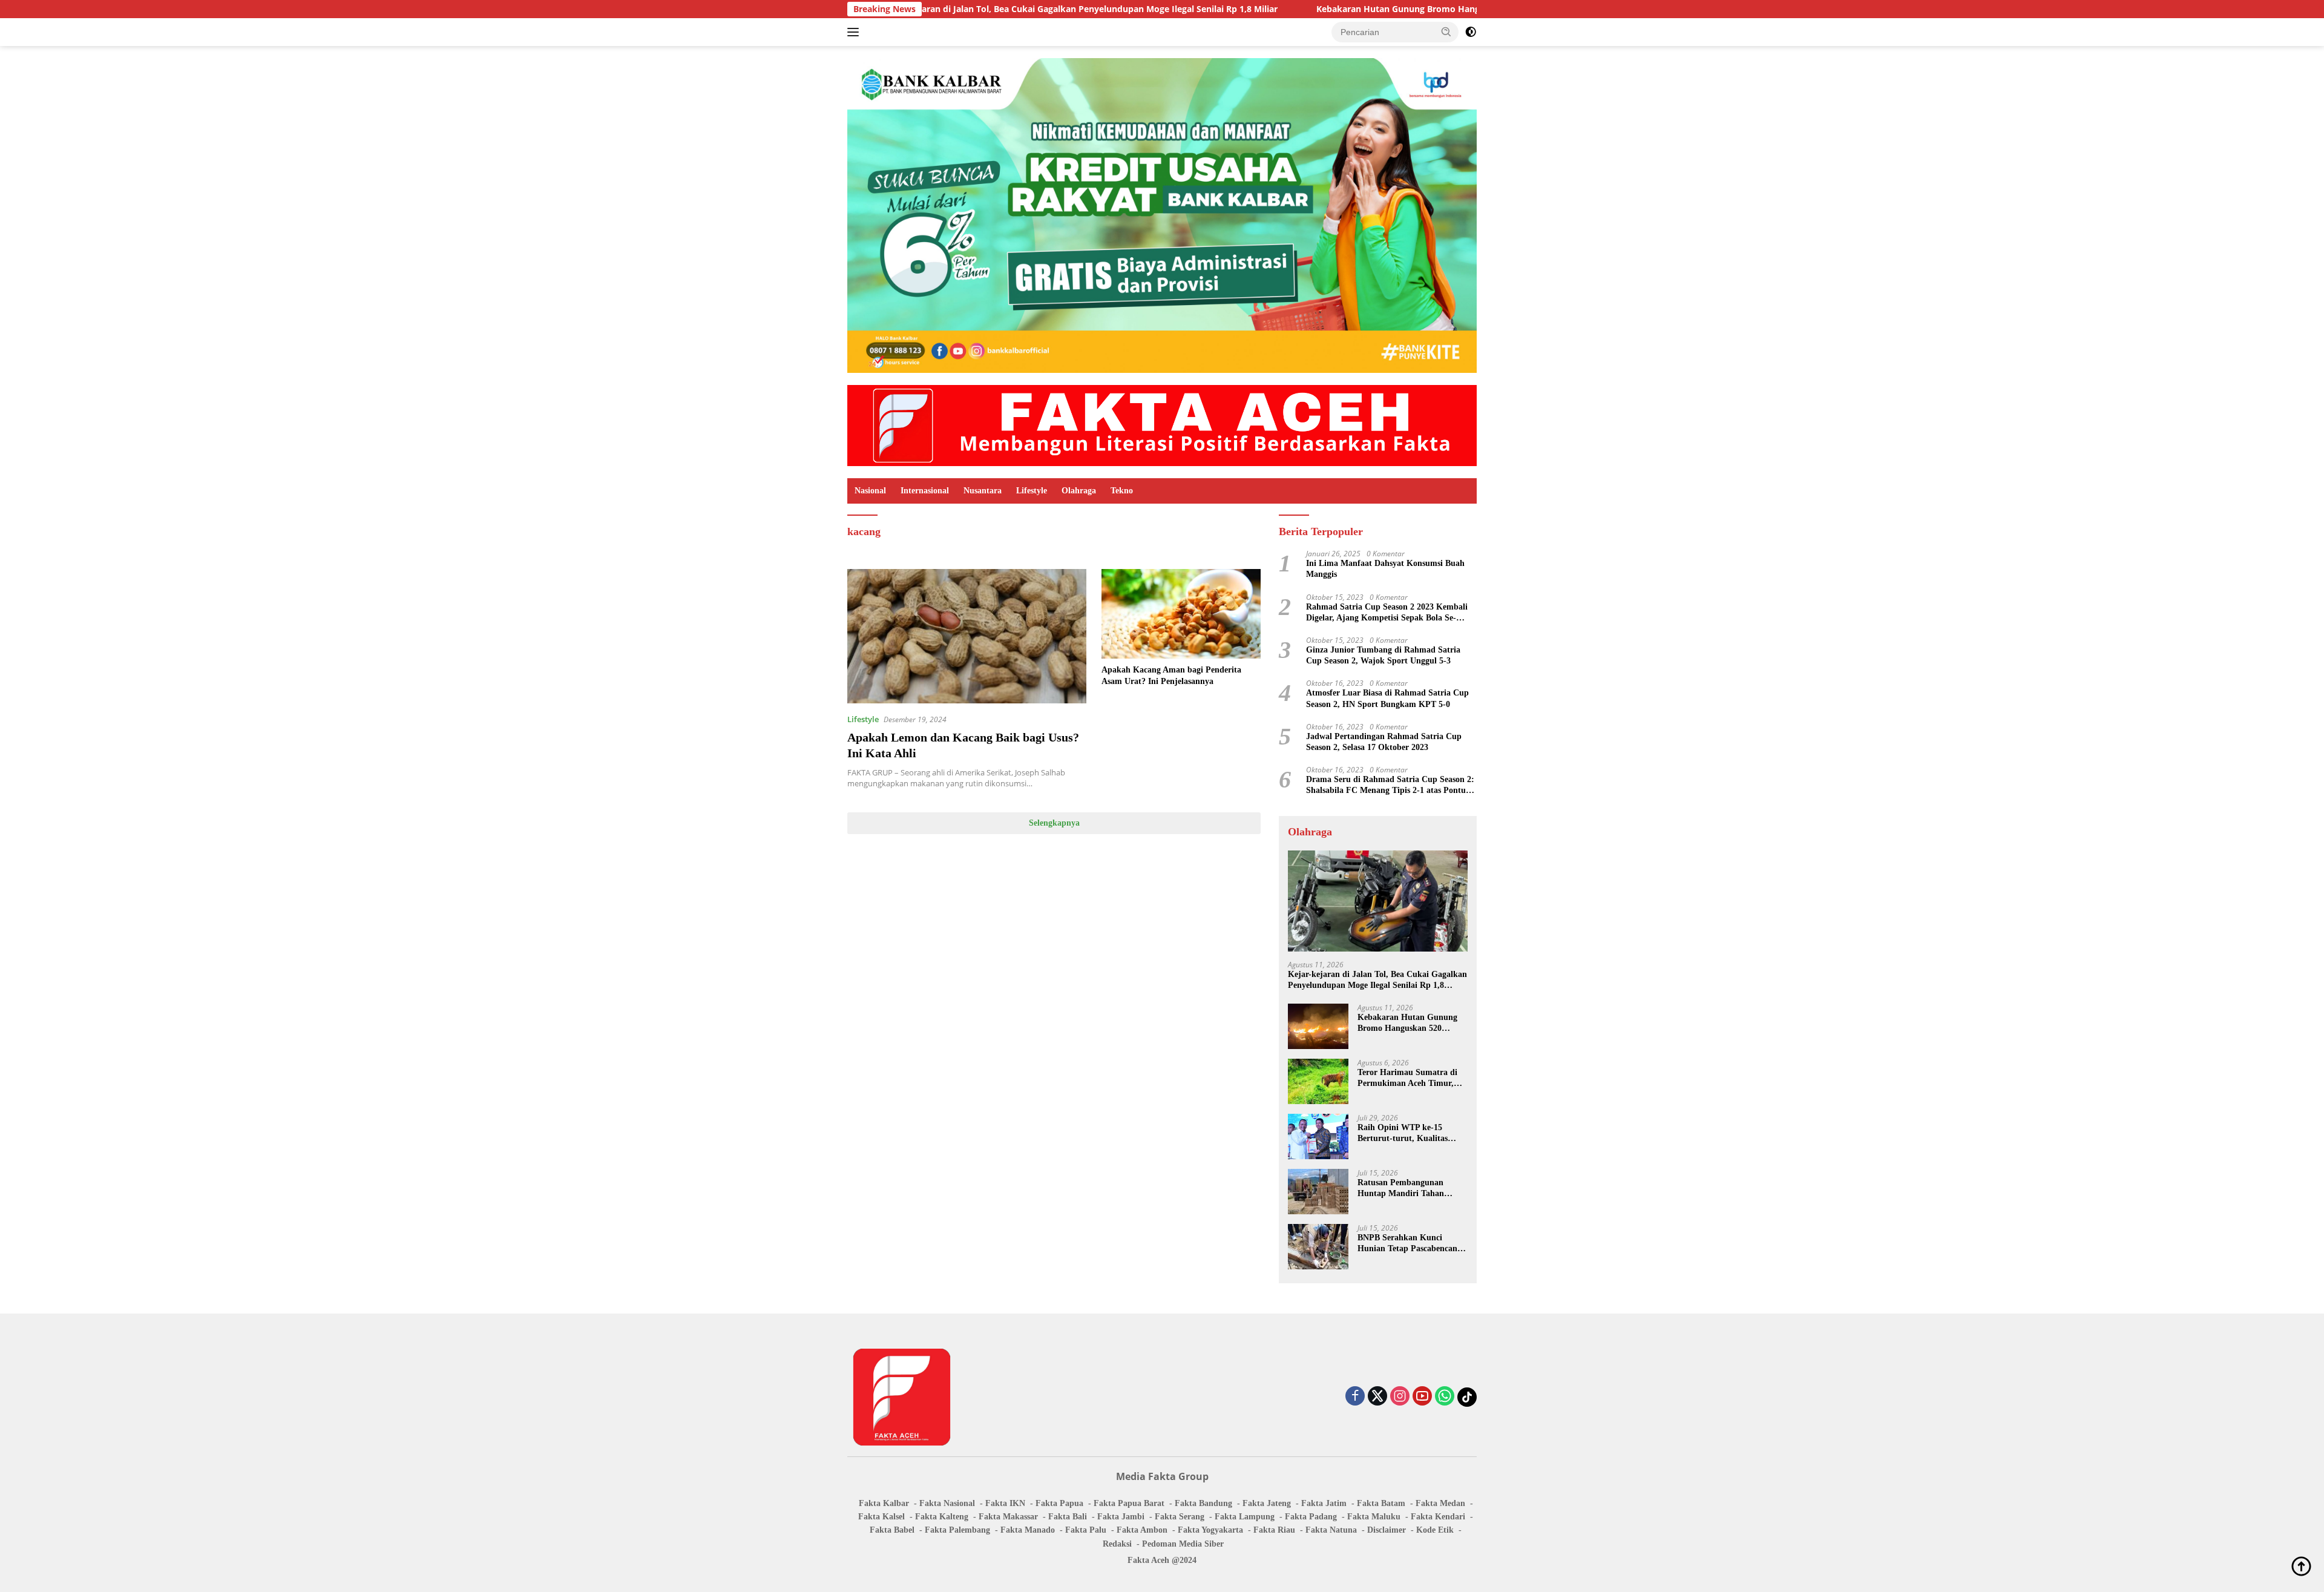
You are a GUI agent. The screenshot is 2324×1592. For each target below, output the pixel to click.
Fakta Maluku (1374, 1517)
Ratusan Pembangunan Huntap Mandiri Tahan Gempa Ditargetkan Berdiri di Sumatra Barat (1408, 1189)
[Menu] (855, 32)
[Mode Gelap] (1471, 32)
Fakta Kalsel (881, 1517)
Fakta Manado (1028, 1530)
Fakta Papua (1059, 1503)
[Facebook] (1355, 1397)
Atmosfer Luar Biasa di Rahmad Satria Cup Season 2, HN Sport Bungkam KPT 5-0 (1387, 698)
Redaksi (1117, 1544)
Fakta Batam (1381, 1503)
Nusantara (983, 491)
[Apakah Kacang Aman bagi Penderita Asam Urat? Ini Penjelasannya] (1181, 614)
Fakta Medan (1440, 1503)
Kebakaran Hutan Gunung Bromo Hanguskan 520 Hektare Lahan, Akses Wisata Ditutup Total (1377, 9)
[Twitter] (1377, 1397)
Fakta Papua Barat (1129, 1503)
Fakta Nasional (947, 1503)
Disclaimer (1387, 1530)
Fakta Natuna (1331, 1530)
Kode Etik (1435, 1530)
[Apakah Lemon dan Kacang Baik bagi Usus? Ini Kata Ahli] (967, 636)
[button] (1446, 31)
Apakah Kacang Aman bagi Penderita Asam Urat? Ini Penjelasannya (1171, 675)
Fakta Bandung (1203, 1503)
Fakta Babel (892, 1530)
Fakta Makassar (1008, 1517)
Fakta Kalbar (884, 1503)
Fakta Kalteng (942, 1517)
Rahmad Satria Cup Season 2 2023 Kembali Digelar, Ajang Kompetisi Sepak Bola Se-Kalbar (1387, 613)
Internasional (925, 491)
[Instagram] (1400, 1397)
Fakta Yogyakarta (1210, 1530)
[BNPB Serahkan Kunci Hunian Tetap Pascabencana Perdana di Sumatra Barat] (1318, 1247)
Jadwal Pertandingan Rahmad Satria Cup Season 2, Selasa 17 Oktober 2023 (1384, 742)
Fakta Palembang (957, 1530)
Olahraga (1079, 491)
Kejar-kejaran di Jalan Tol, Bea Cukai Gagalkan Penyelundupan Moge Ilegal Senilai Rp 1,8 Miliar (948, 9)
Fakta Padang (1311, 1517)
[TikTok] (1467, 1397)
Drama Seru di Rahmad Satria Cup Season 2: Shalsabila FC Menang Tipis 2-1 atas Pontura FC (1390, 785)
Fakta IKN (1005, 1503)
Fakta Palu (1086, 1530)
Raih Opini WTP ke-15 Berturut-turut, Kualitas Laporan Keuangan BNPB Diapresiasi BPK (1406, 1133)
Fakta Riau (1274, 1530)
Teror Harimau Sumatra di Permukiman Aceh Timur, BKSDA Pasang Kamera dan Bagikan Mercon (1410, 1078)
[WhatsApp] (1445, 1397)
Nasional (870, 491)
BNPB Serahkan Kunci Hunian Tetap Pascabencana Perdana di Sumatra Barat (1410, 1244)
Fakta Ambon (1142, 1530)
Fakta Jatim (1324, 1503)
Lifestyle (1032, 491)
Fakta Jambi (1121, 1517)
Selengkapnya (1054, 823)
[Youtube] (1422, 1397)
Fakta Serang (1180, 1517)
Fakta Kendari (1438, 1517)
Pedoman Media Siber (1183, 1544)
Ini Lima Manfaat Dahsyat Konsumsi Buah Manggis (1385, 569)
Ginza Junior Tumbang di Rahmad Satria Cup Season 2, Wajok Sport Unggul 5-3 (1383, 655)
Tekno (1122, 491)
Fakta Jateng (1267, 1503)
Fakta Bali (1068, 1517)
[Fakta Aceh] (1162, 425)
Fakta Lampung (1245, 1517)
